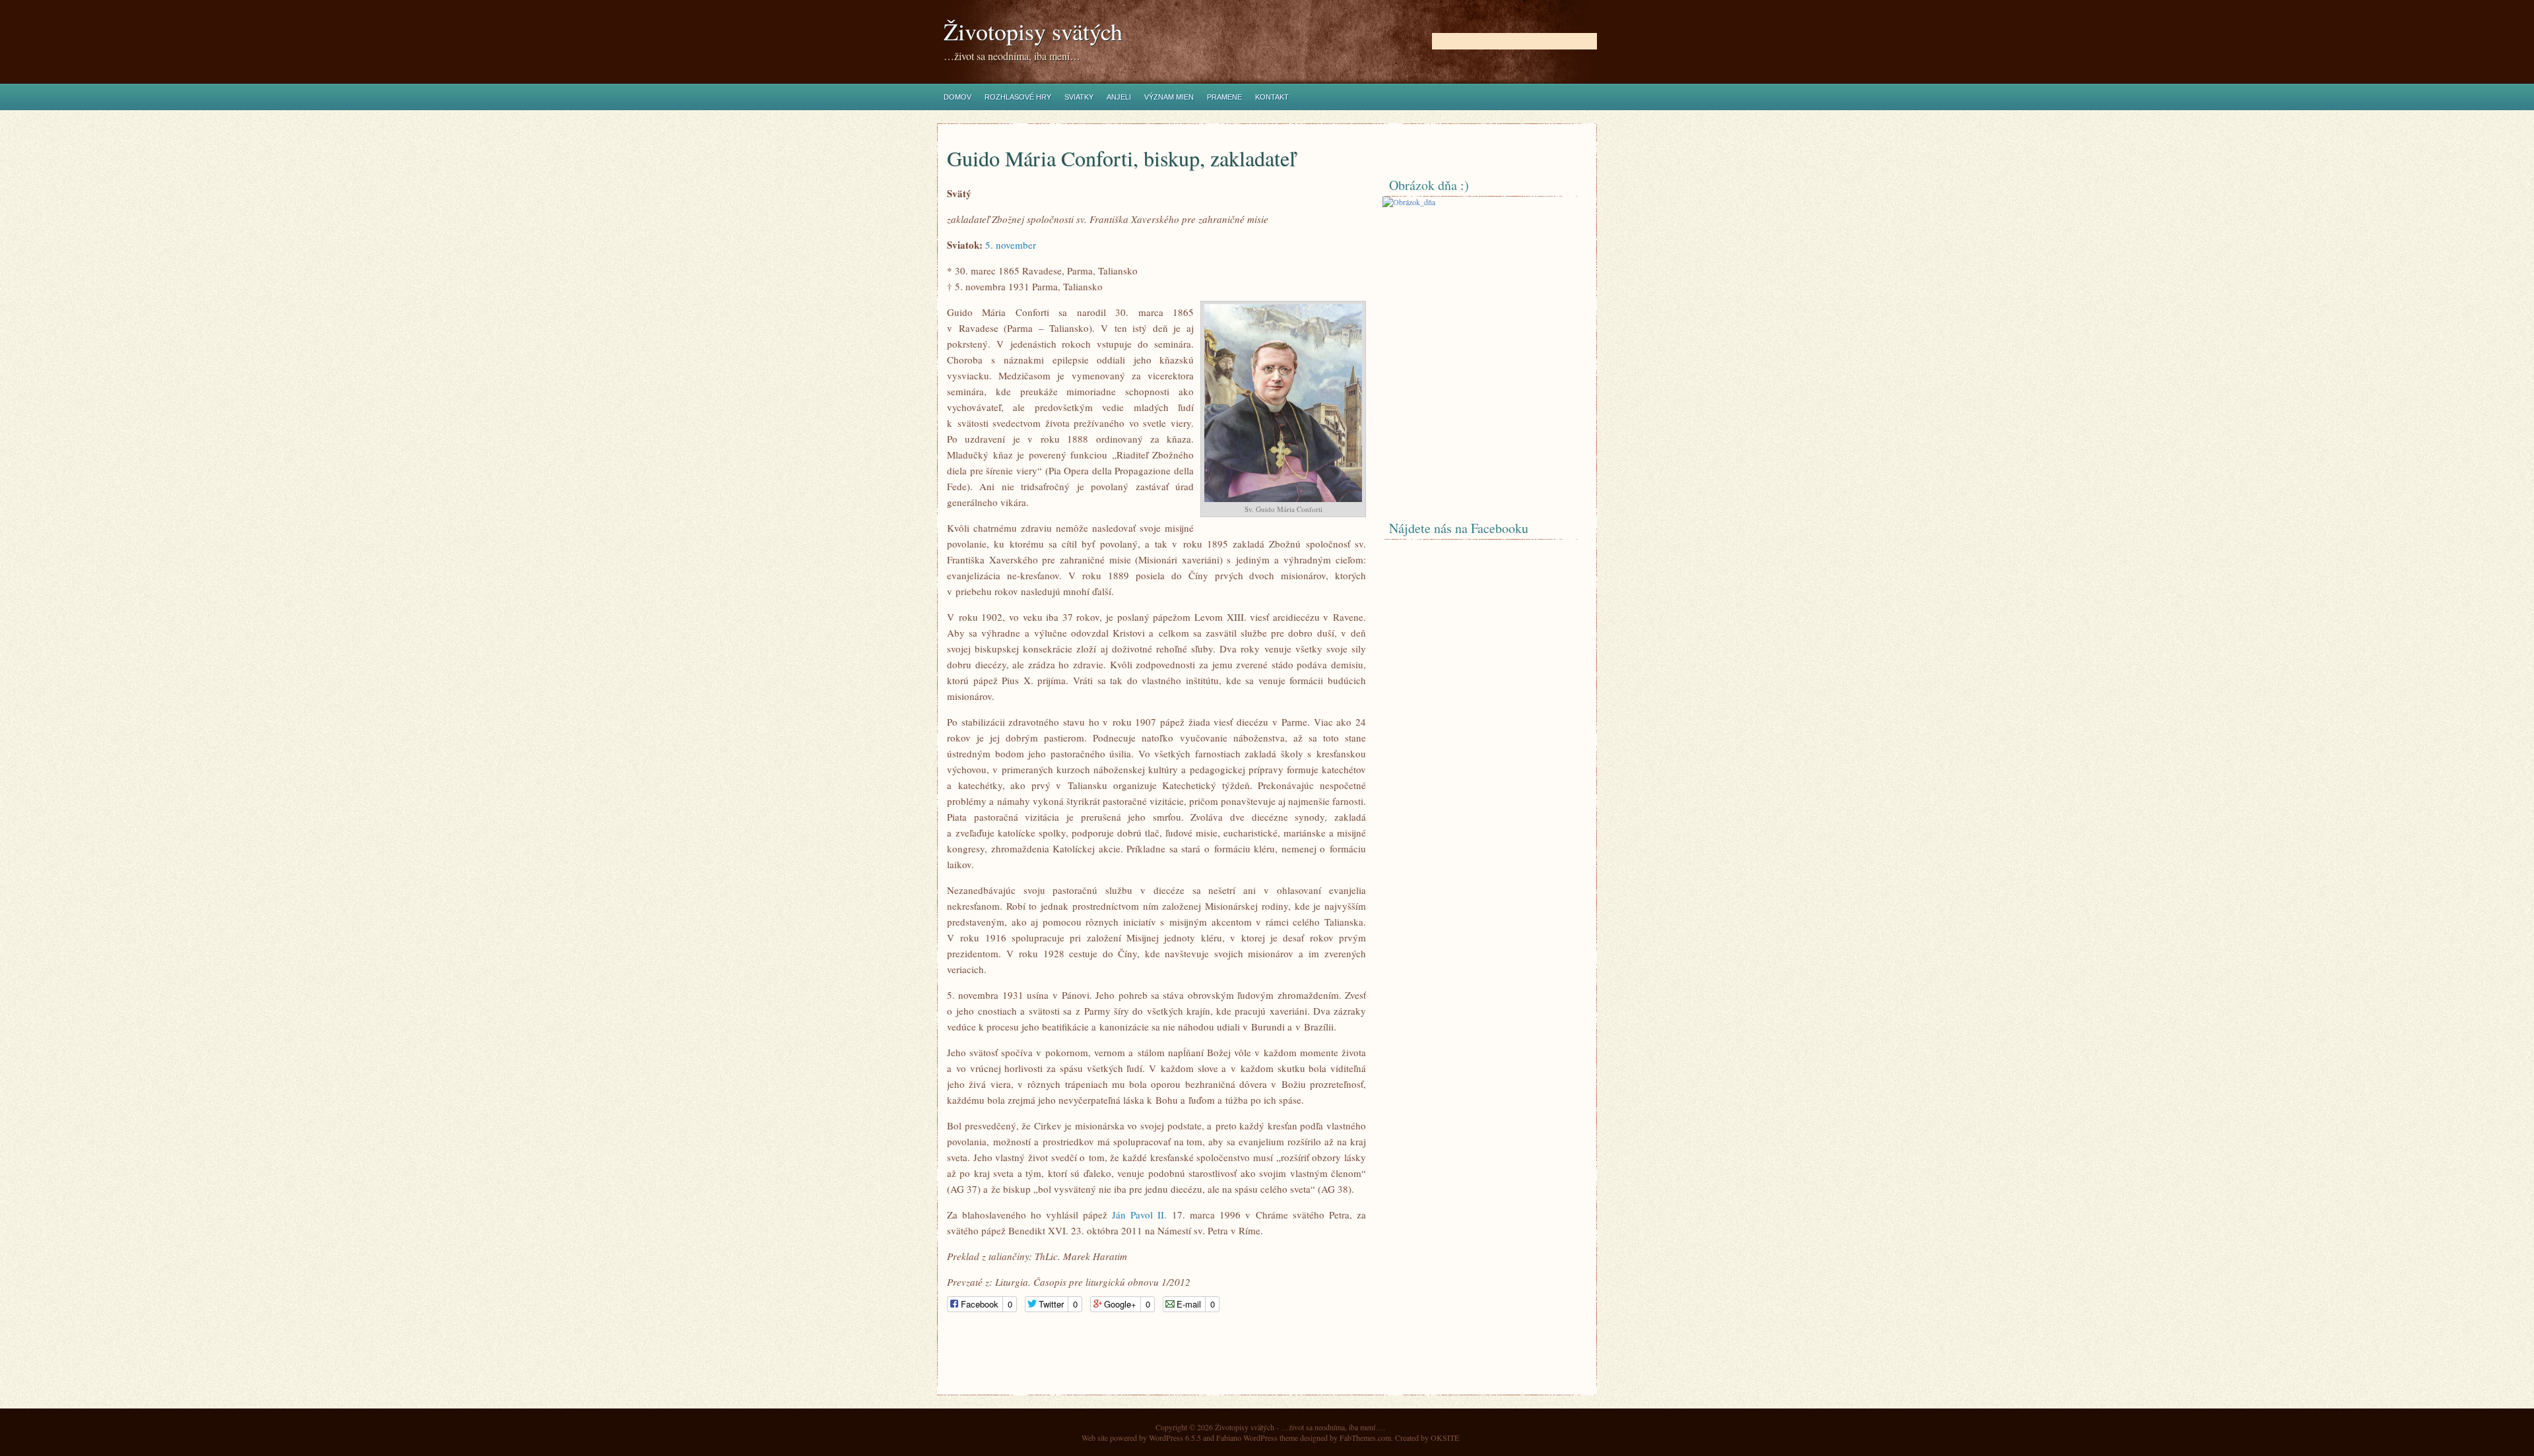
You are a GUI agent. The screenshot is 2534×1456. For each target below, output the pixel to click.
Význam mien (1169, 97)
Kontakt (1272, 97)
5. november (1011, 245)
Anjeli (1119, 97)
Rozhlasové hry (1018, 97)
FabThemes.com (1365, 1438)
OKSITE (1445, 1438)
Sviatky (1079, 97)
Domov (958, 97)
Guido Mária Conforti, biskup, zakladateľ (1121, 158)
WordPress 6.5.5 (1175, 1438)
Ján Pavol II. (1139, 1215)
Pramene (1224, 97)
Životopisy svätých (1033, 31)
